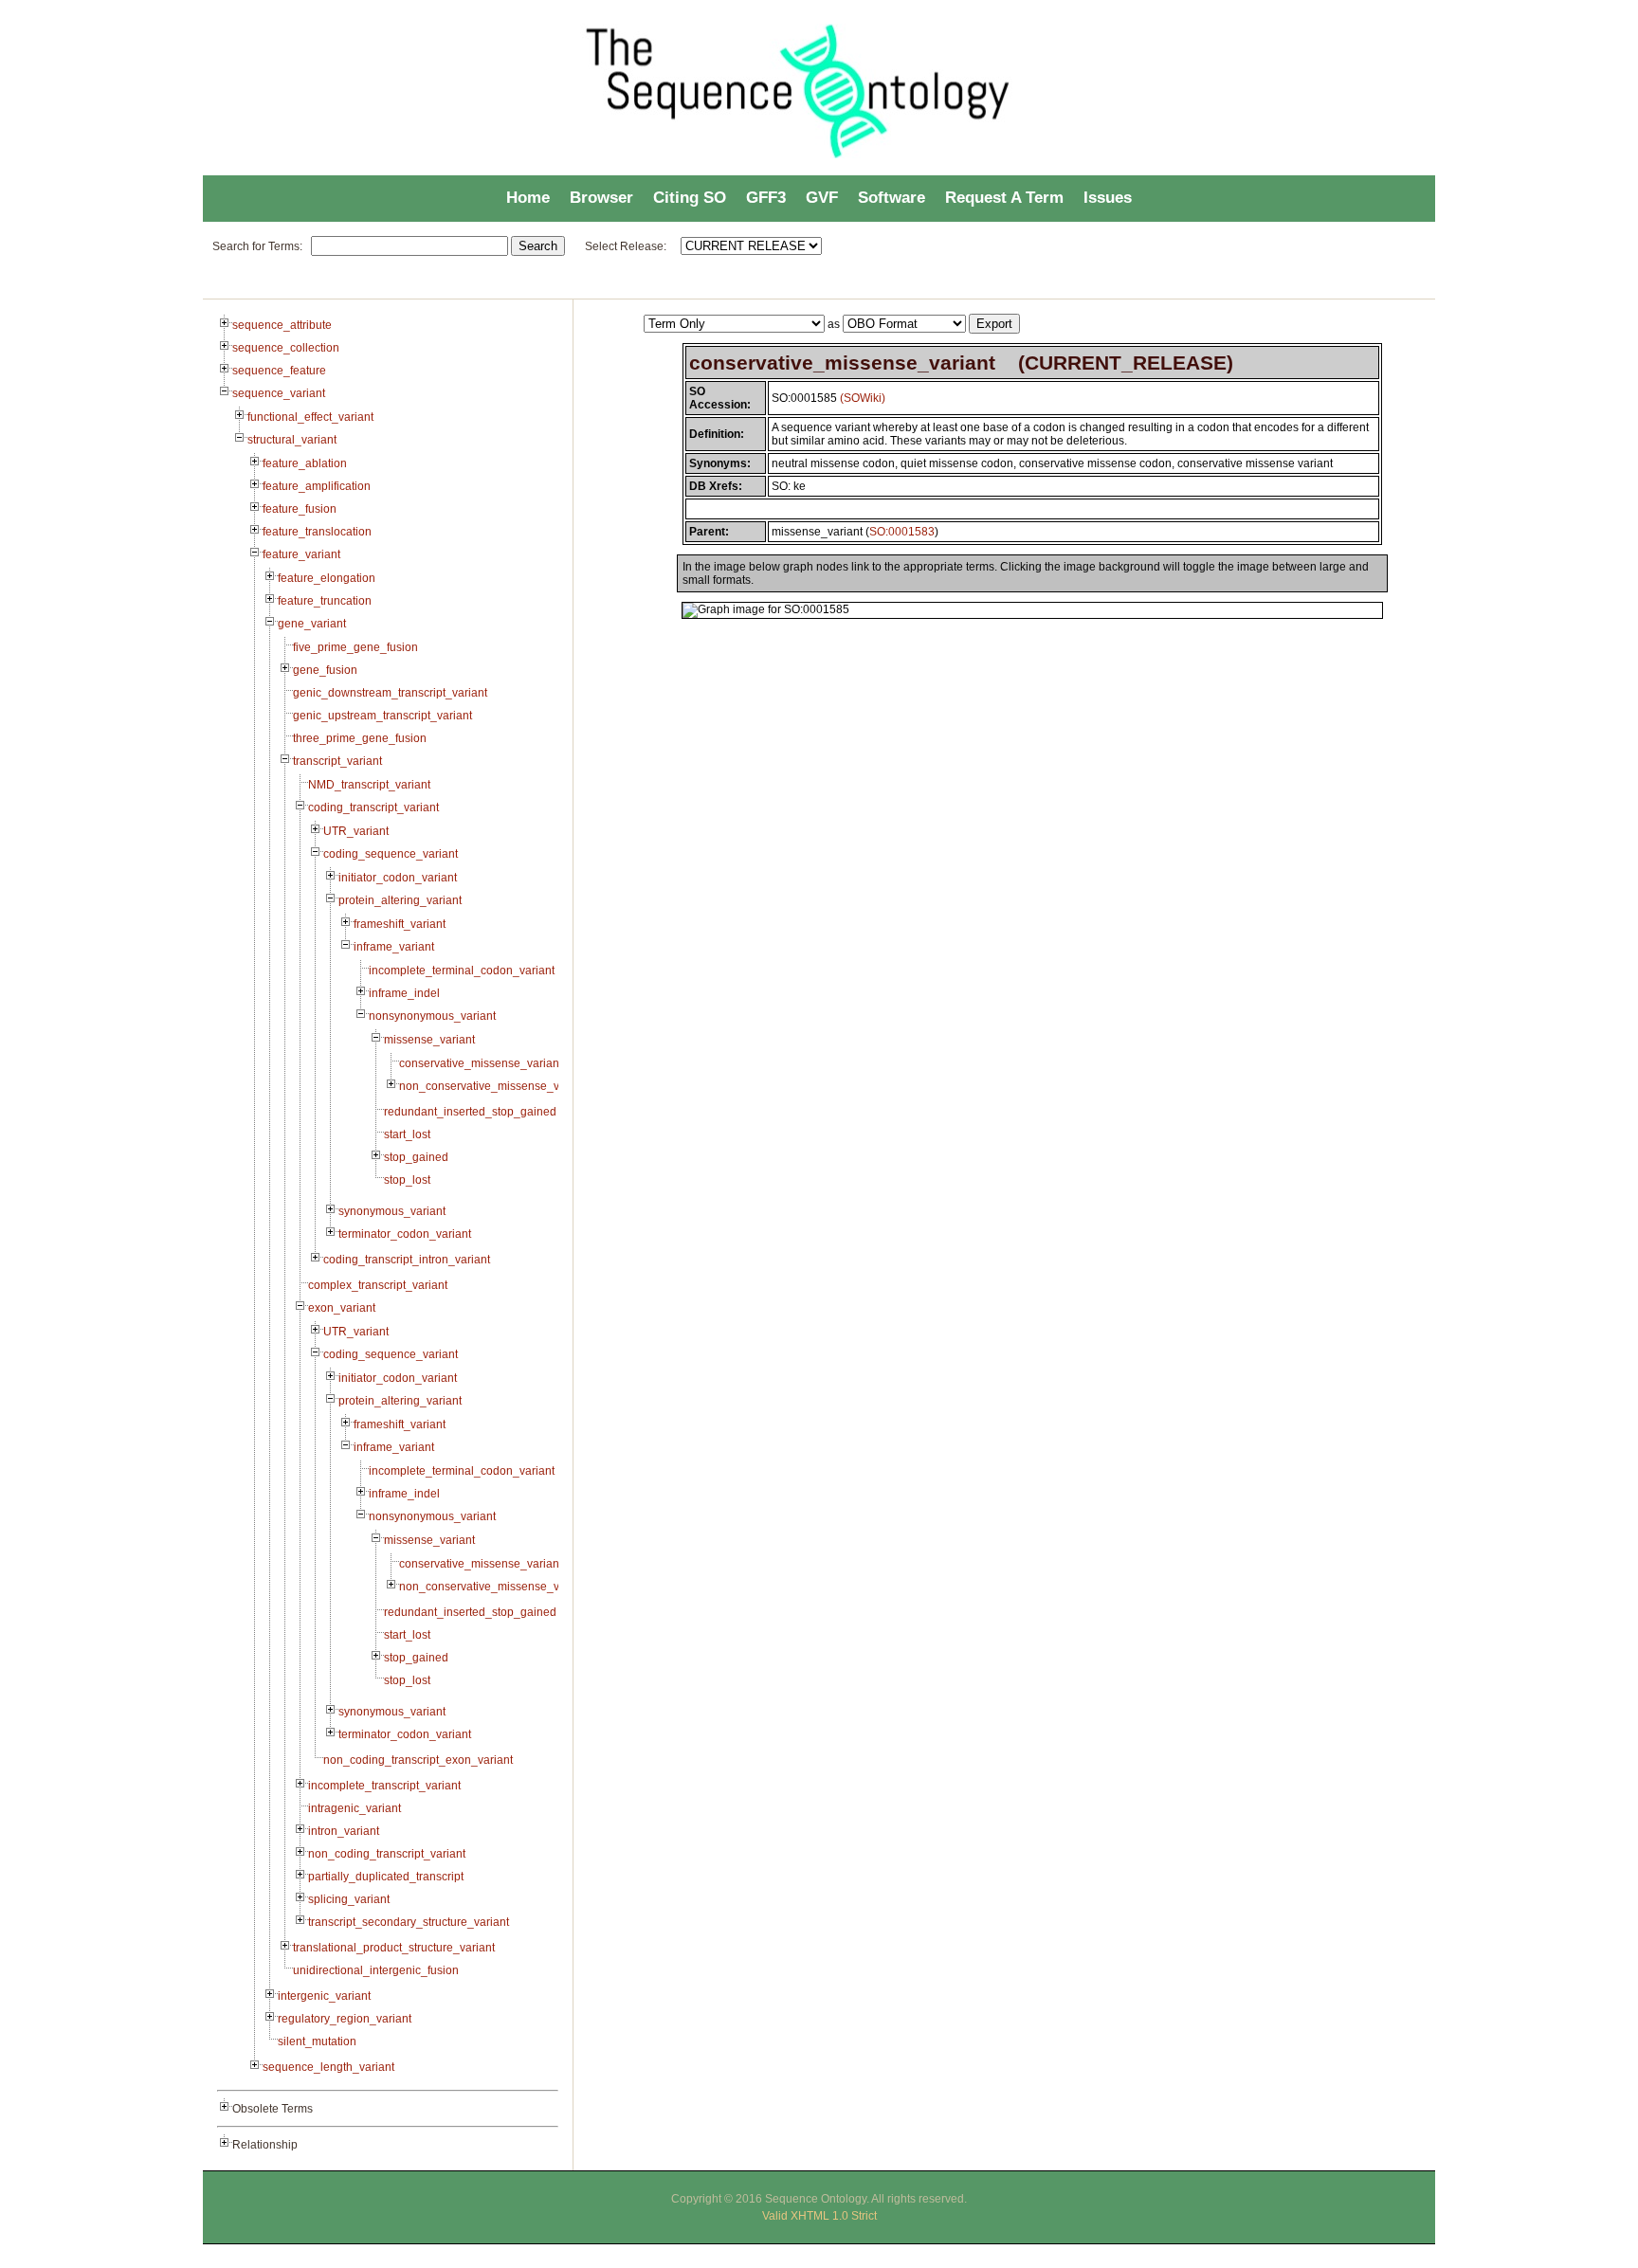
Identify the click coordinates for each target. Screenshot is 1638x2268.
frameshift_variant (400, 924)
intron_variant (344, 1831)
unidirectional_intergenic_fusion (376, 1970)
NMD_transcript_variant (369, 785)
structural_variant (292, 440)
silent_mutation (317, 2041)
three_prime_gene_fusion (360, 738)
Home (528, 198)
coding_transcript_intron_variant (407, 1260)
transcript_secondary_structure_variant (409, 1922)
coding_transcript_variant (373, 807)
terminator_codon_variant (405, 1234)
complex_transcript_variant (378, 1285)
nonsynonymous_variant (432, 1016)
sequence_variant (279, 393)
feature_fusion (300, 509)
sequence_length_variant (328, 2067)
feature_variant (301, 554)
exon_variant (342, 1308)
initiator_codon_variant (398, 878)
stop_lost (407, 1180)
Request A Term (1004, 198)
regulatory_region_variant (345, 2019)
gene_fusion (325, 670)
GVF (822, 198)
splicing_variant (349, 1899)
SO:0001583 (902, 532)
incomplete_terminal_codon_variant (462, 971)
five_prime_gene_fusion (355, 647)
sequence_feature (279, 371)
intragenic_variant (355, 1808)
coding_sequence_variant (391, 854)
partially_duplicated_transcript (386, 1877)
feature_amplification (317, 486)
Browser (601, 198)
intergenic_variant (324, 1996)
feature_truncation (325, 601)
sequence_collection (286, 348)
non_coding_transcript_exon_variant (418, 1760)
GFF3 (766, 198)
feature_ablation (305, 463)
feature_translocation (317, 532)
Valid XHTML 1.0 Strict (819, 2216)
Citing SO (690, 198)
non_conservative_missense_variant (494, 1086)
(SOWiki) (863, 398)
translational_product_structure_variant (394, 1948)
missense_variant (429, 1040)
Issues (1108, 198)
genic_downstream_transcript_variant (390, 693)
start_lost (407, 1134)
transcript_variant (337, 761)
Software (892, 198)
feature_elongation (327, 578)
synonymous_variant (392, 1211)
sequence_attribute (282, 325)
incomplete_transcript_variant (384, 1786)
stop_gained (416, 1157)
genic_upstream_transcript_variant (382, 716)
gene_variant (312, 624)
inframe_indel (404, 993)
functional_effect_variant (310, 417)
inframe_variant (394, 947)
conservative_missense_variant (481, 1063)
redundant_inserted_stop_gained (470, 1112)
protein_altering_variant (400, 900)
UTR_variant (356, 831)
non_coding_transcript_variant (387, 1854)
